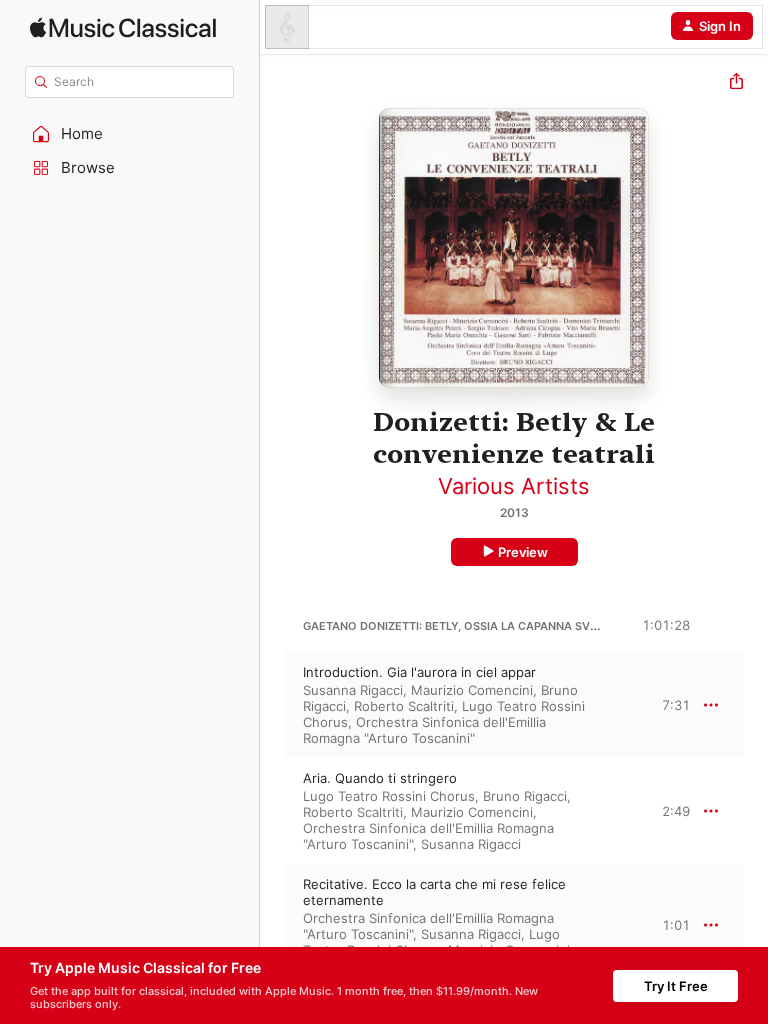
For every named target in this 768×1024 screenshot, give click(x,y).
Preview (523, 552)
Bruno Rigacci (525, 796)
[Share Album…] (736, 83)
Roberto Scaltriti (404, 706)
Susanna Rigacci (353, 690)
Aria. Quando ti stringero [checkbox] (380, 778)
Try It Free (676, 986)
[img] (123, 27)
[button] (130, 134)
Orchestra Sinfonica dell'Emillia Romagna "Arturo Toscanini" (424, 730)
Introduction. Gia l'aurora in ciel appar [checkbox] (419, 672)
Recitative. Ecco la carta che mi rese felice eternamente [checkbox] (434, 892)
